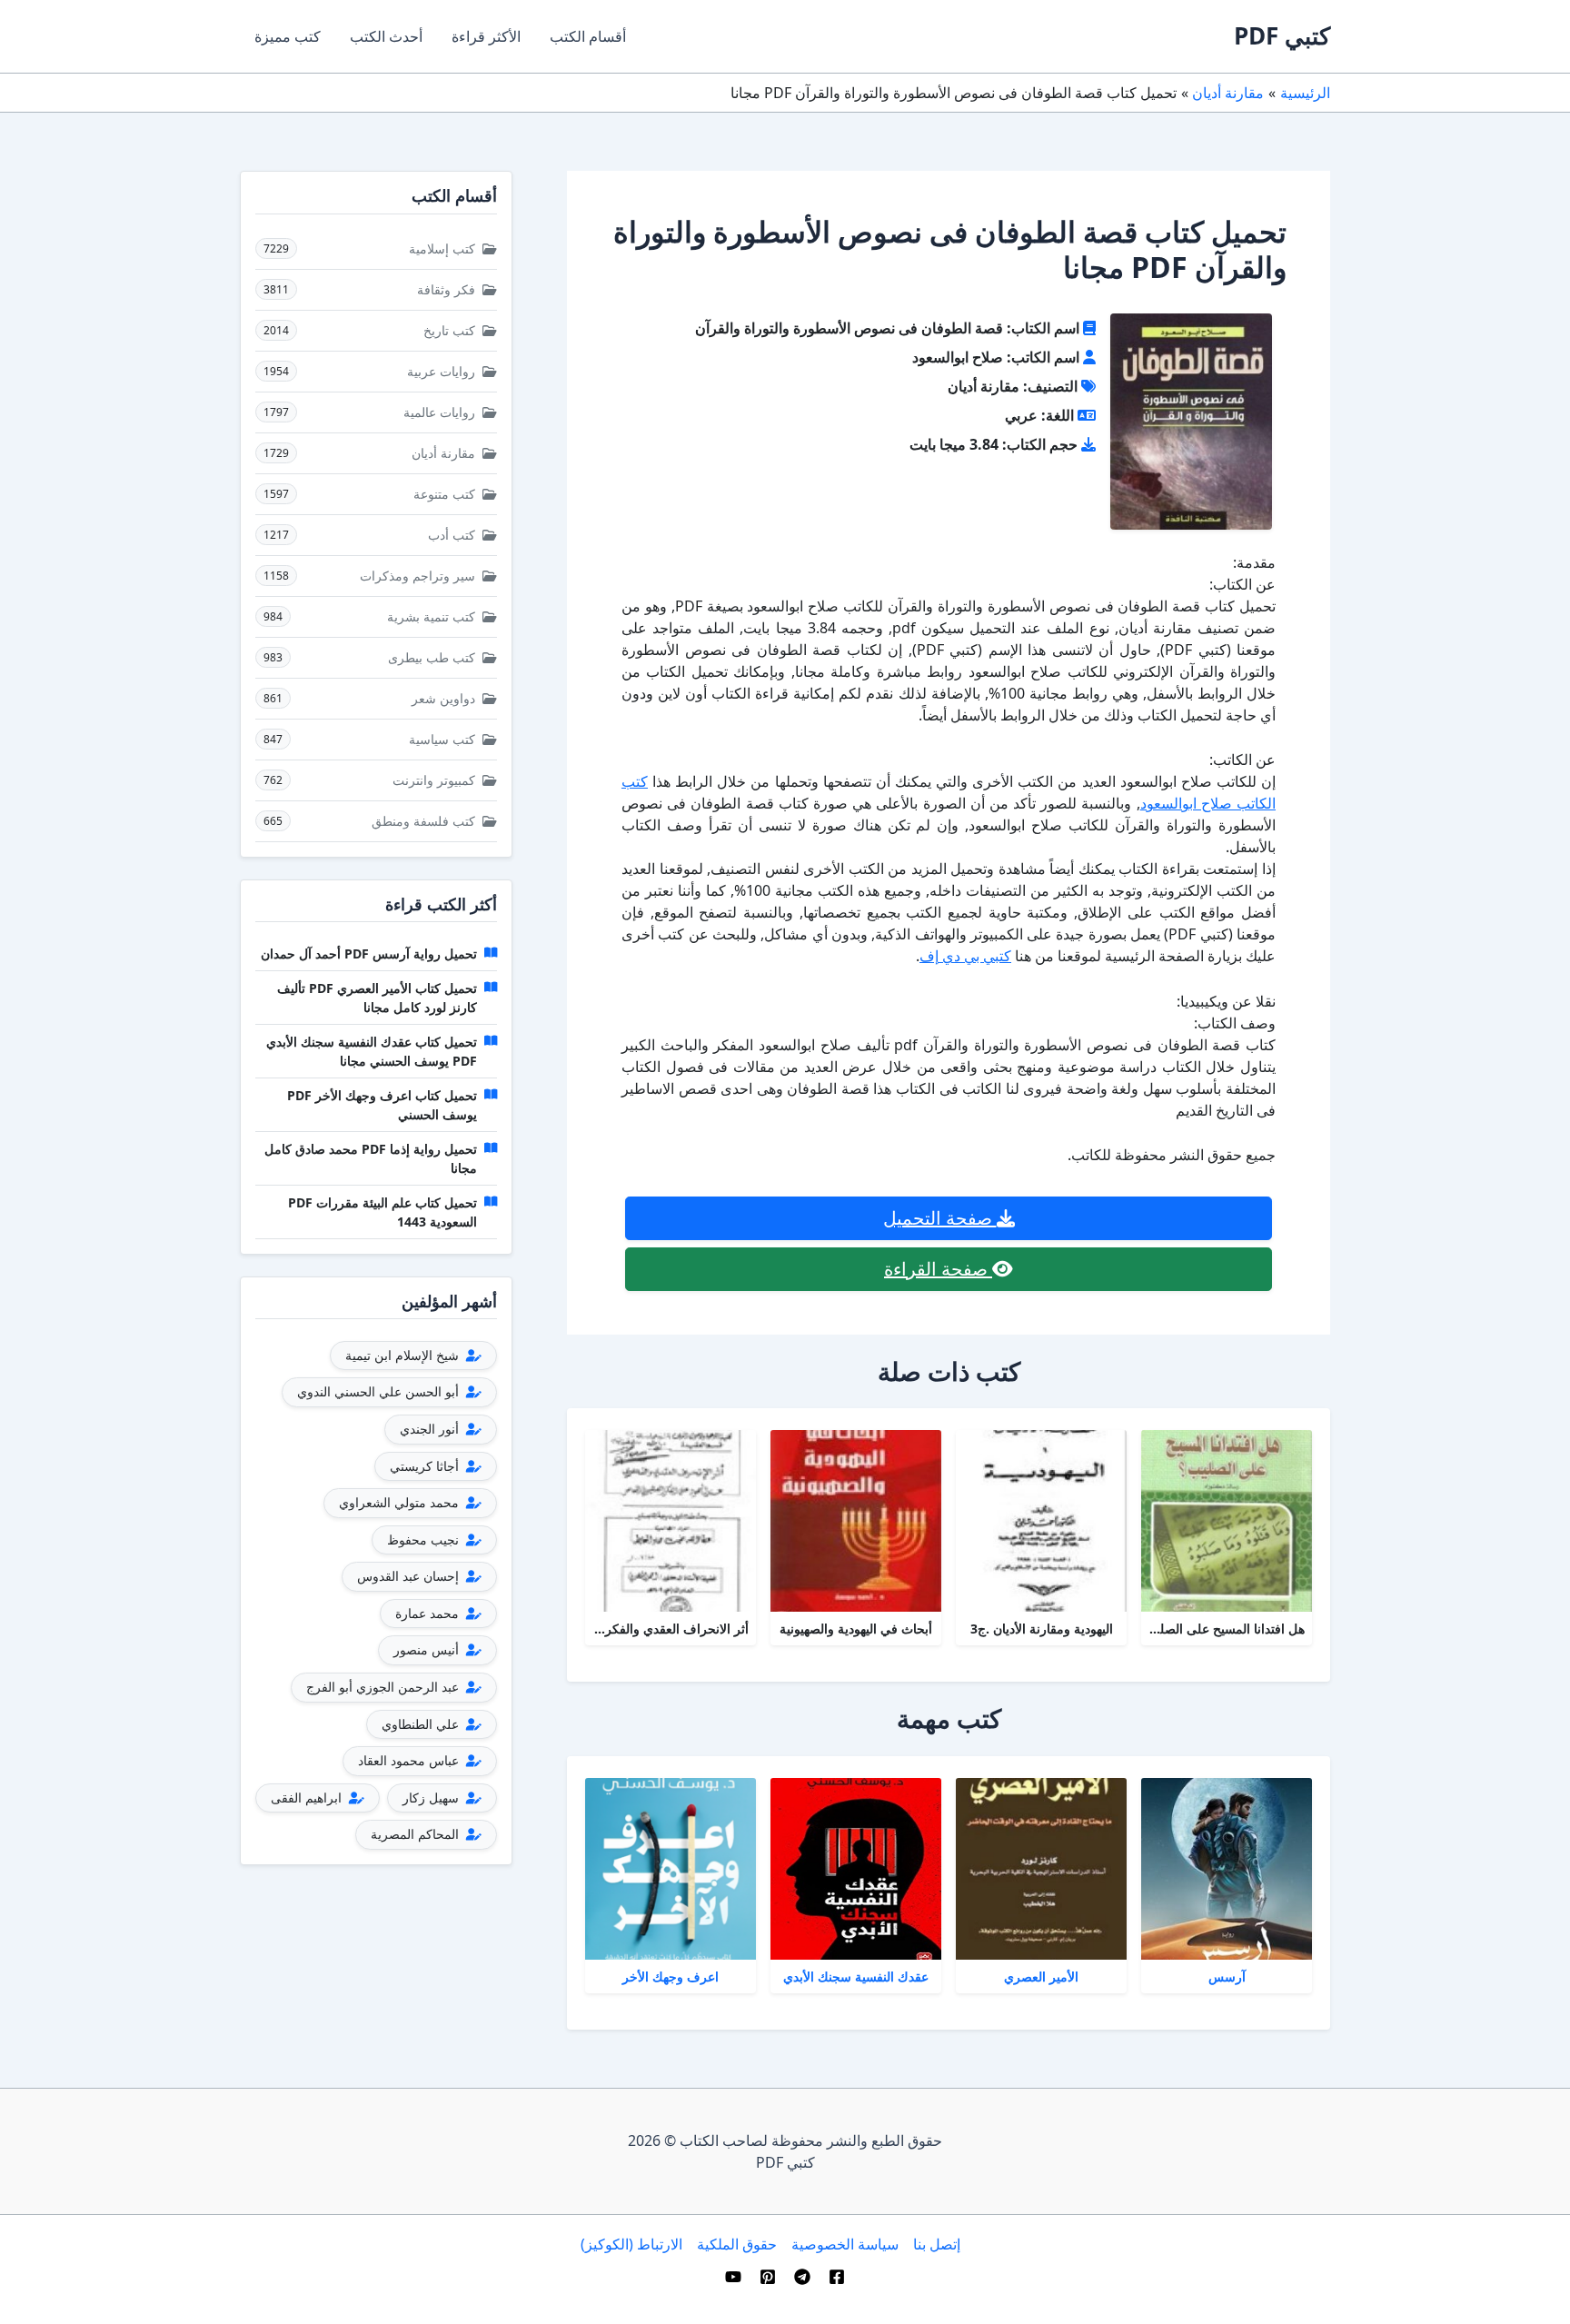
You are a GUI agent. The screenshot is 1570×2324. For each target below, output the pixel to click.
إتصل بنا (937, 2244)
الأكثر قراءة (486, 36)
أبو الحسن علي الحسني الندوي (380, 1391)
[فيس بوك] (837, 2277)
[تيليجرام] (802, 2277)
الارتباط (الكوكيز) (631, 2244)
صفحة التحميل (940, 1218)
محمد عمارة (429, 1613)
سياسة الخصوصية (845, 2244)
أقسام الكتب (588, 36)
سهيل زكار (432, 1798)
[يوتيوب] (733, 2277)
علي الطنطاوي (422, 1724)
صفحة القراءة (938, 1269)
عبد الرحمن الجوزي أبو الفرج (384, 1687)
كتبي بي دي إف (965, 956)
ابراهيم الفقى (308, 1798)
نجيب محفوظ (425, 1539)
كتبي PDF (1282, 35)
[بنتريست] (768, 2277)
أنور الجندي (431, 1429)
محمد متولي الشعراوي (401, 1502)
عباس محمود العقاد (410, 1760)
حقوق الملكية (737, 2244)
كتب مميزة (288, 36)
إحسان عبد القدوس (410, 1576)
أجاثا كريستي (426, 1466)
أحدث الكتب (386, 36)
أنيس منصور (428, 1649)
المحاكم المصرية (417, 1834)
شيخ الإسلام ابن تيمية (404, 1355)
